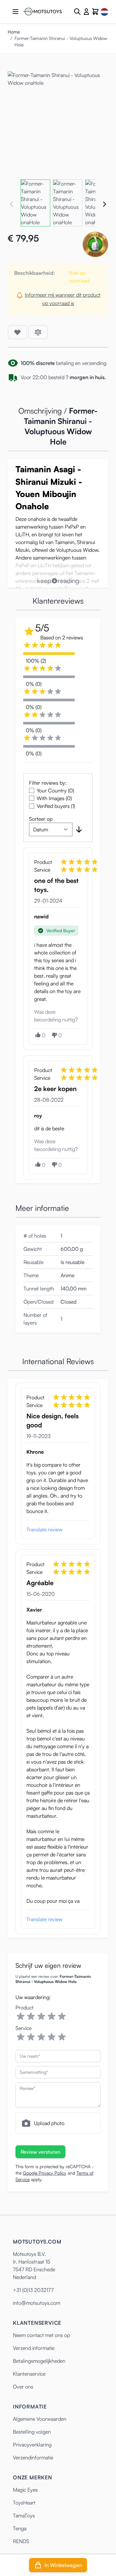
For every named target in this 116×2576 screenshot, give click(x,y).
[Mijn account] (86, 12)
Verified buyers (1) (56, 806)
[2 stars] (31, 2016)
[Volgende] (104, 204)
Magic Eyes (25, 2490)
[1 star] (21, 2016)
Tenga (20, 2528)
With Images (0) (54, 798)
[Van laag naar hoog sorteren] (79, 829)
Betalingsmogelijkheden (39, 2361)
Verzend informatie (34, 2348)
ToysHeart (24, 2503)
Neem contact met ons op (41, 2335)
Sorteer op (41, 819)
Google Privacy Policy (45, 2173)
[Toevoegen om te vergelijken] (38, 332)
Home (14, 32)
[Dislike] (54, 1035)
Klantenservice (29, 2374)
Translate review (44, 1529)
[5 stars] (62, 2016)
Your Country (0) (55, 790)
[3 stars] (41, 2016)
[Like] (38, 1035)
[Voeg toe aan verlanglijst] (17, 332)
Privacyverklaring (32, 2445)
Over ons (23, 2387)
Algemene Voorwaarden (40, 2419)
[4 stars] (52, 2016)
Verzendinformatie (33, 2457)
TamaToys (24, 2515)
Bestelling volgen (32, 2432)
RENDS (21, 2541)
